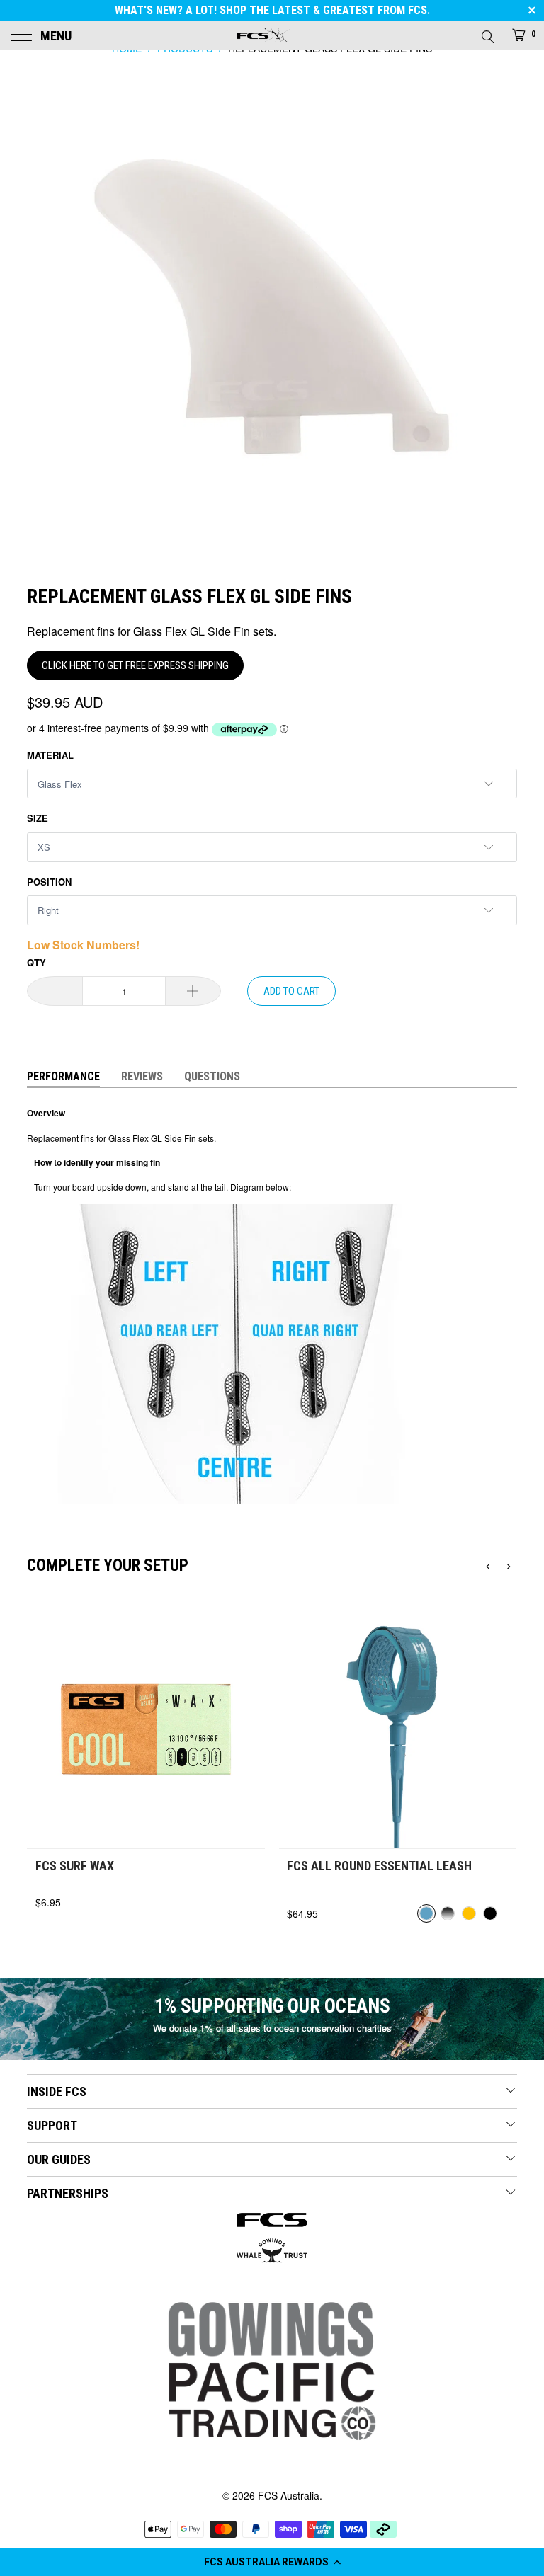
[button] (272, 2562)
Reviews (142, 1076)
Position (49, 882)
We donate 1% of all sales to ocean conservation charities (272, 2028)
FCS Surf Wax (75, 1866)
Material (50, 755)
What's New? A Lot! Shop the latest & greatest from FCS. (272, 10)
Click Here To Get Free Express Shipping (135, 665)
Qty (36, 962)
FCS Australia (289, 2495)
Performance (63, 1076)
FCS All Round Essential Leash (379, 1866)
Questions (212, 1076)
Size (38, 818)
